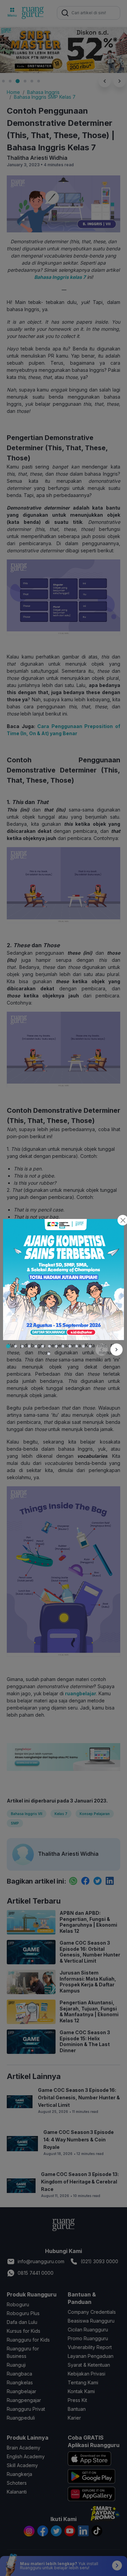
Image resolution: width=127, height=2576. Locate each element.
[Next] (117, 1350)
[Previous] (102, 1350)
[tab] (8, 1346)
